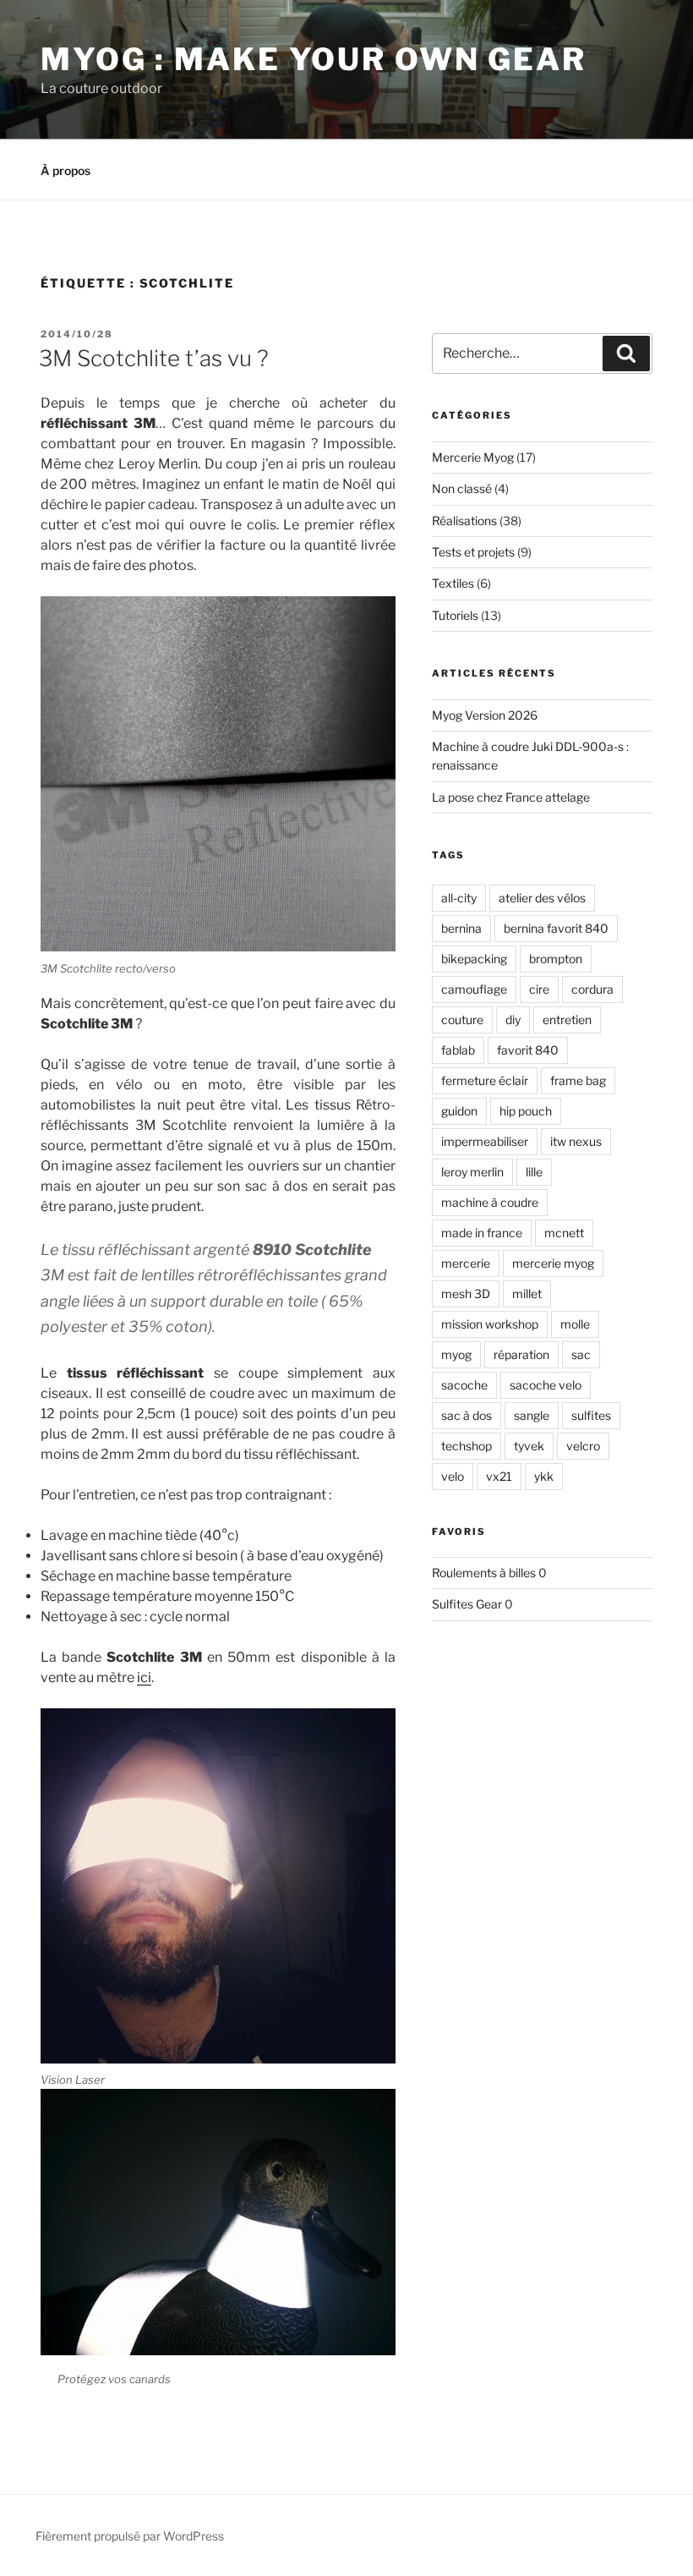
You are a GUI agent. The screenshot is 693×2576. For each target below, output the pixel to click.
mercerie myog (553, 1263)
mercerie (466, 1263)
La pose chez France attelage (511, 797)
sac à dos (467, 1415)
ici (144, 1677)
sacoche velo (546, 1385)
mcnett (564, 1233)
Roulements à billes (484, 1573)
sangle (532, 1415)
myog (456, 1354)
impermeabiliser (485, 1141)
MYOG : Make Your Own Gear (314, 59)
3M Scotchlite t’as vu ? (154, 358)
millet (527, 1293)
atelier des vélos (542, 898)
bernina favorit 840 (556, 928)
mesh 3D (466, 1293)
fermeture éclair (485, 1080)
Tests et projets (473, 552)
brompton (556, 959)
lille (534, 1172)
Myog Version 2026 (485, 715)
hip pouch (526, 1111)
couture (462, 1019)
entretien (567, 1019)
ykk (544, 1476)
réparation (521, 1354)
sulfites (591, 1415)
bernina (461, 928)
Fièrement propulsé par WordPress (130, 2536)
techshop (467, 1446)
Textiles (453, 583)
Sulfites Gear (467, 1604)
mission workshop (490, 1324)
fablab (458, 1050)
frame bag (578, 1080)
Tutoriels (455, 615)
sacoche (464, 1385)
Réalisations (464, 521)
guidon (459, 1111)
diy (513, 1019)
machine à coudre (490, 1202)
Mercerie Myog (473, 457)
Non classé (462, 488)
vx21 (499, 1476)
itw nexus (576, 1141)
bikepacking (474, 959)
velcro (583, 1446)
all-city (459, 898)
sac (581, 1354)
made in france (482, 1233)
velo (453, 1476)
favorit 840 (528, 1050)
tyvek (529, 1446)
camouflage (474, 989)
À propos (65, 170)
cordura (592, 989)
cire (539, 989)
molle (575, 1324)
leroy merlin (472, 1172)
